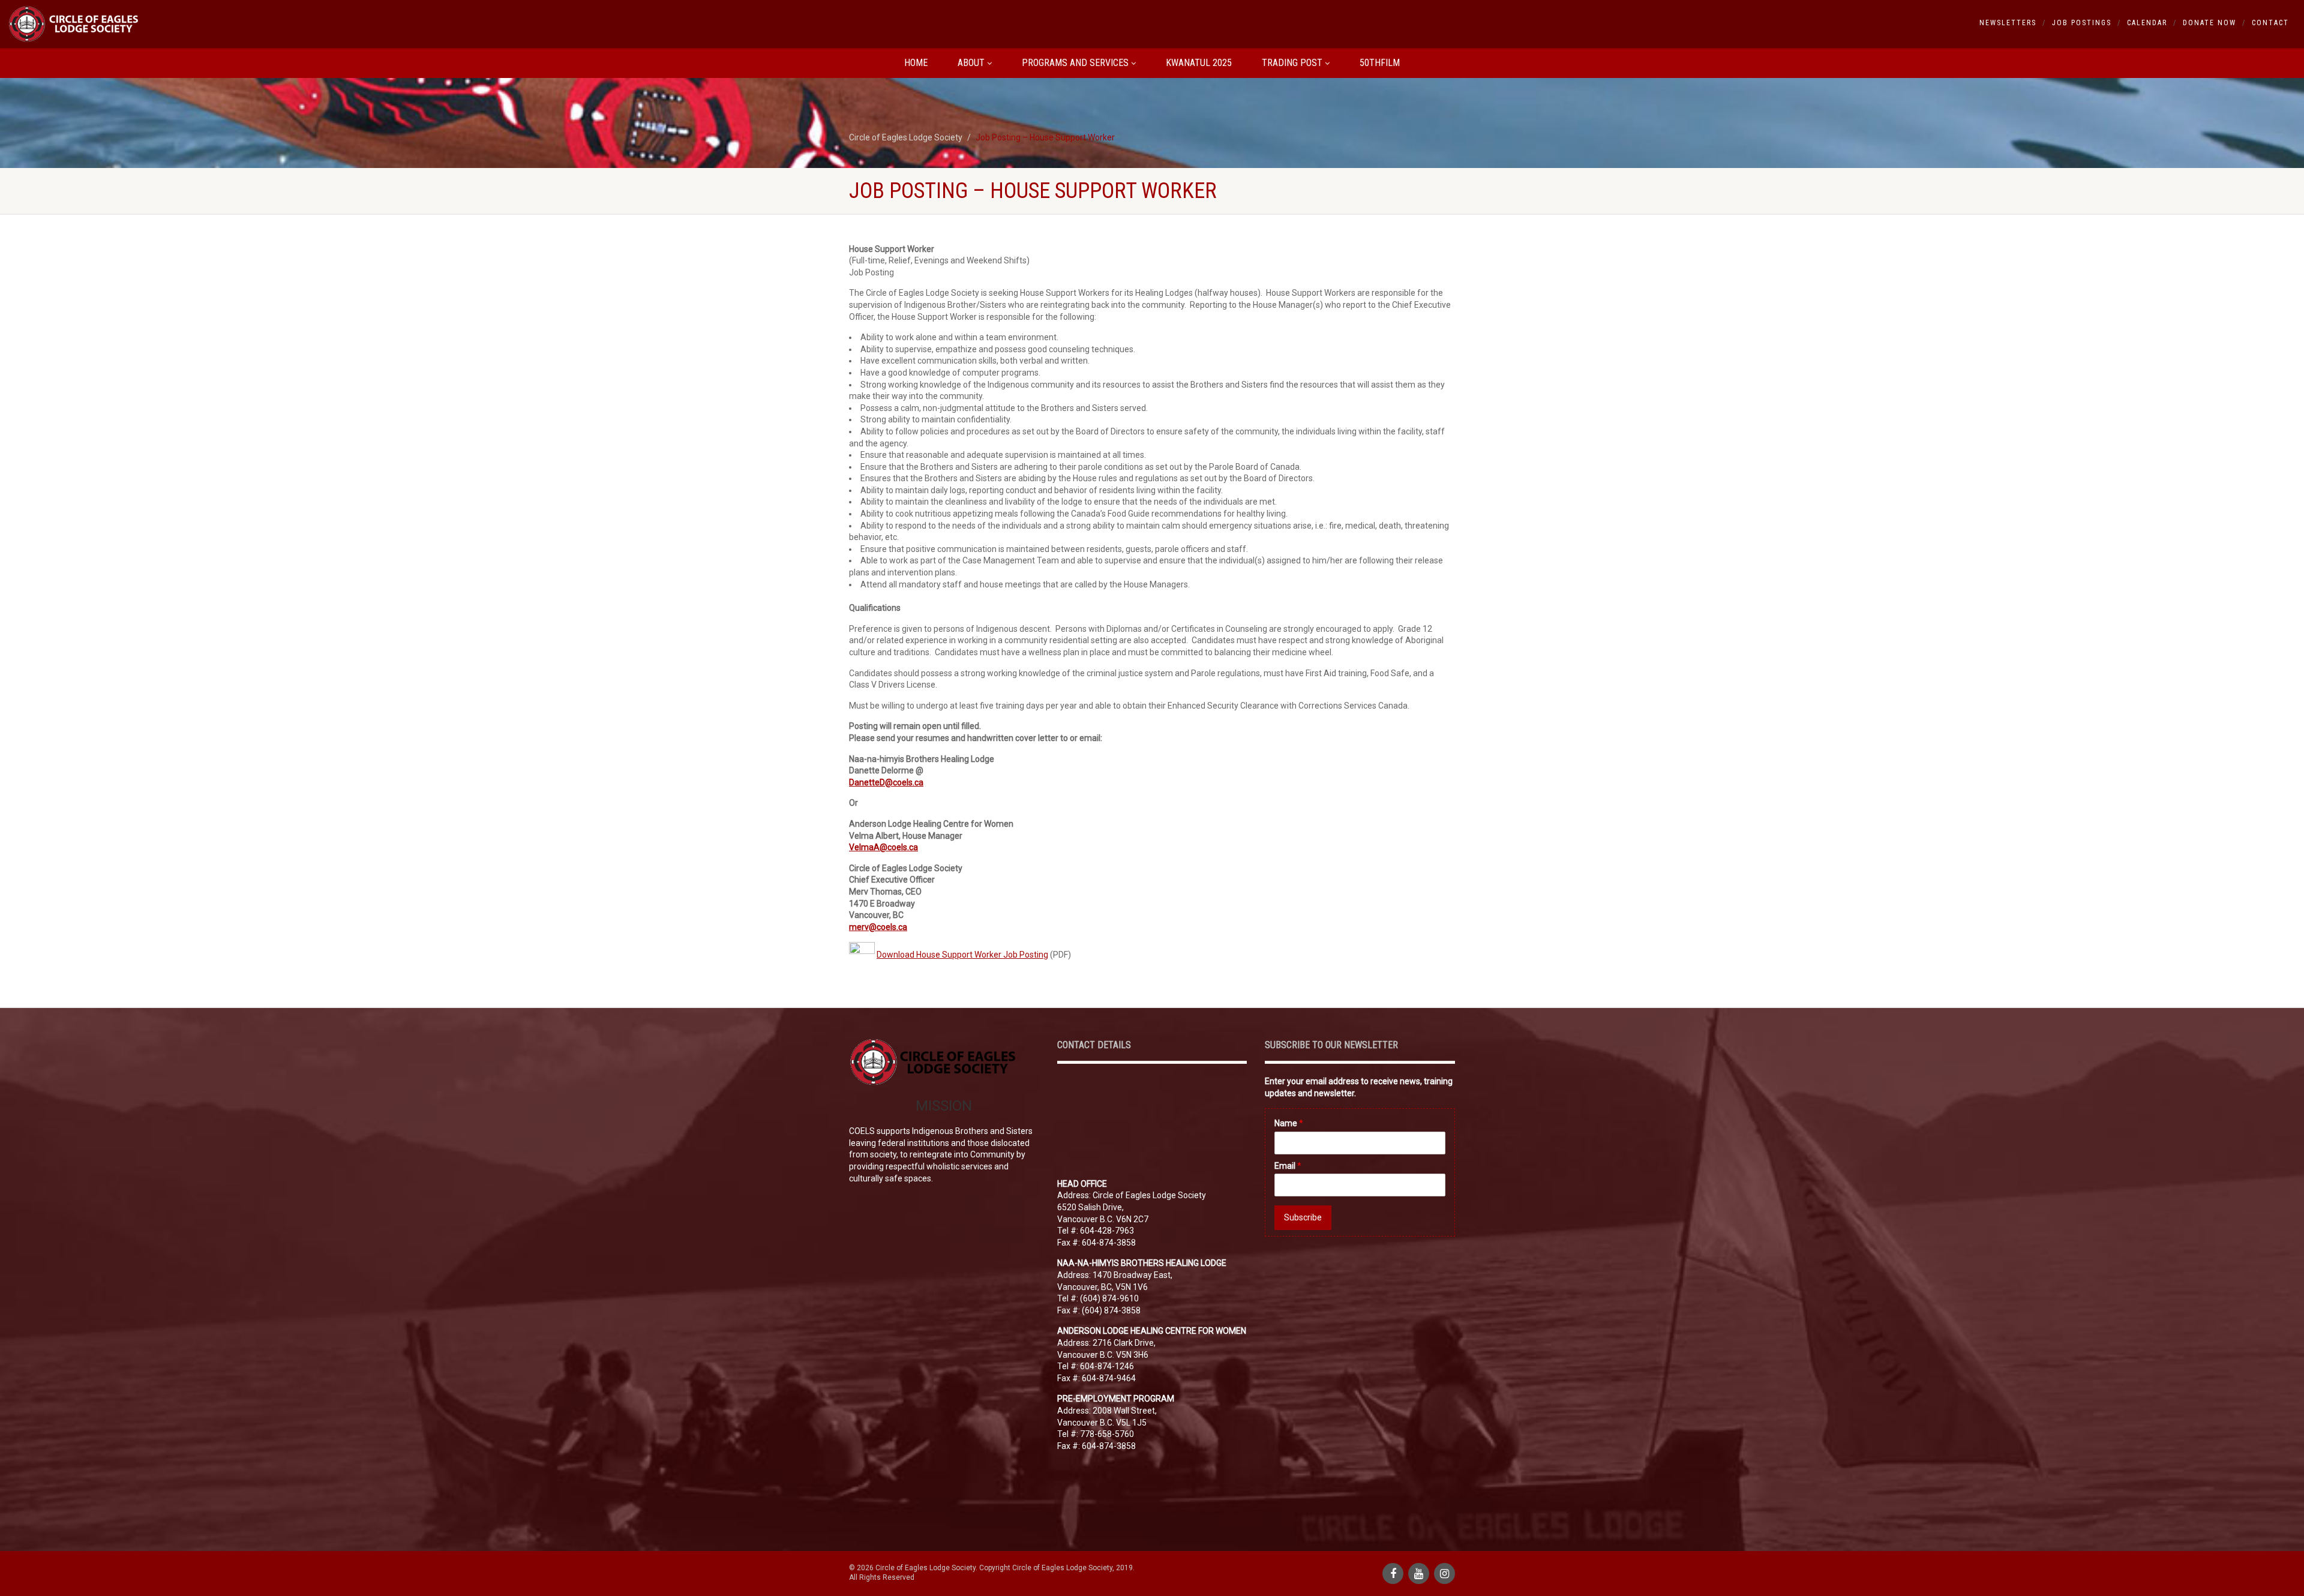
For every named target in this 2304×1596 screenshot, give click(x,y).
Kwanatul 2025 (1199, 63)
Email (1288, 1166)
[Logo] (384, 24)
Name (1289, 1123)
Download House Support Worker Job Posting (962, 955)
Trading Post (1292, 63)
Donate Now (2209, 23)
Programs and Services (1075, 63)
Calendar (2147, 23)
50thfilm (1380, 63)
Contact (2270, 23)
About (971, 63)
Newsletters (2008, 23)
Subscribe (1303, 1217)
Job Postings (2082, 23)
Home (916, 63)
